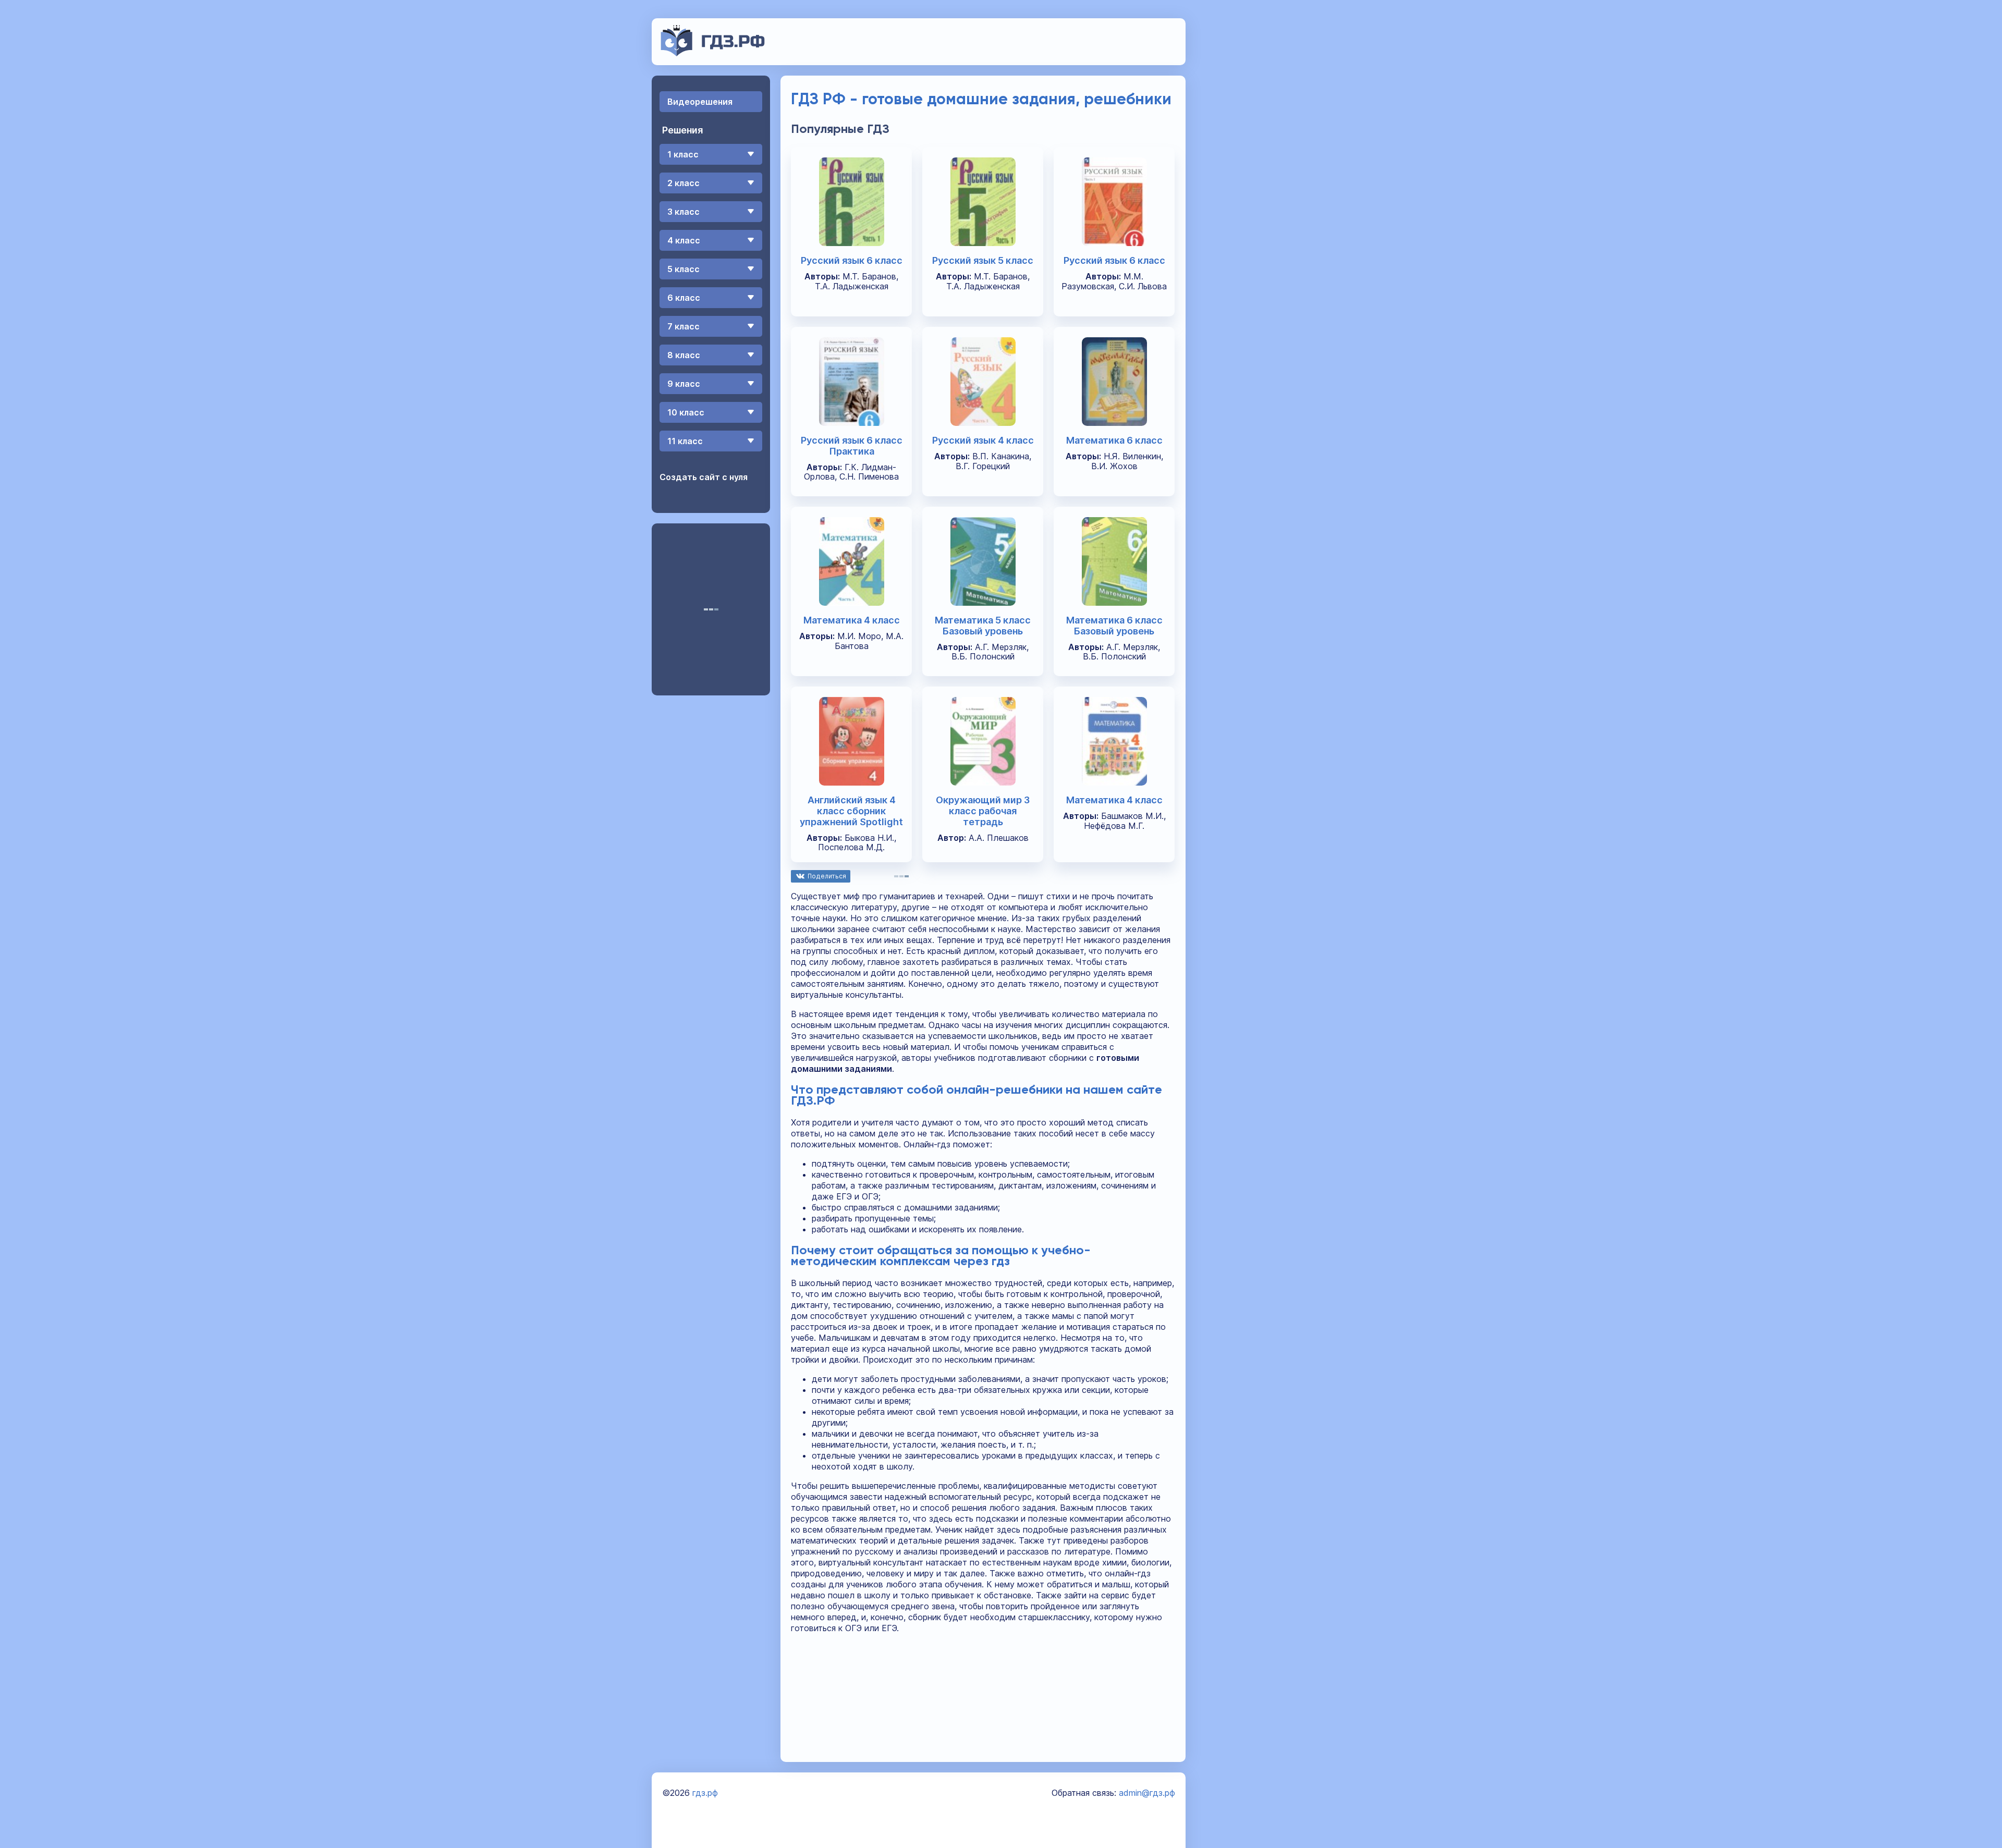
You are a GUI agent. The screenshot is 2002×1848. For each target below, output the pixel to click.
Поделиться (827, 876)
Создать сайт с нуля (704, 477)
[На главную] (713, 53)
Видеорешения (700, 102)
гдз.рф (705, 1793)
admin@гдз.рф (1147, 1793)
